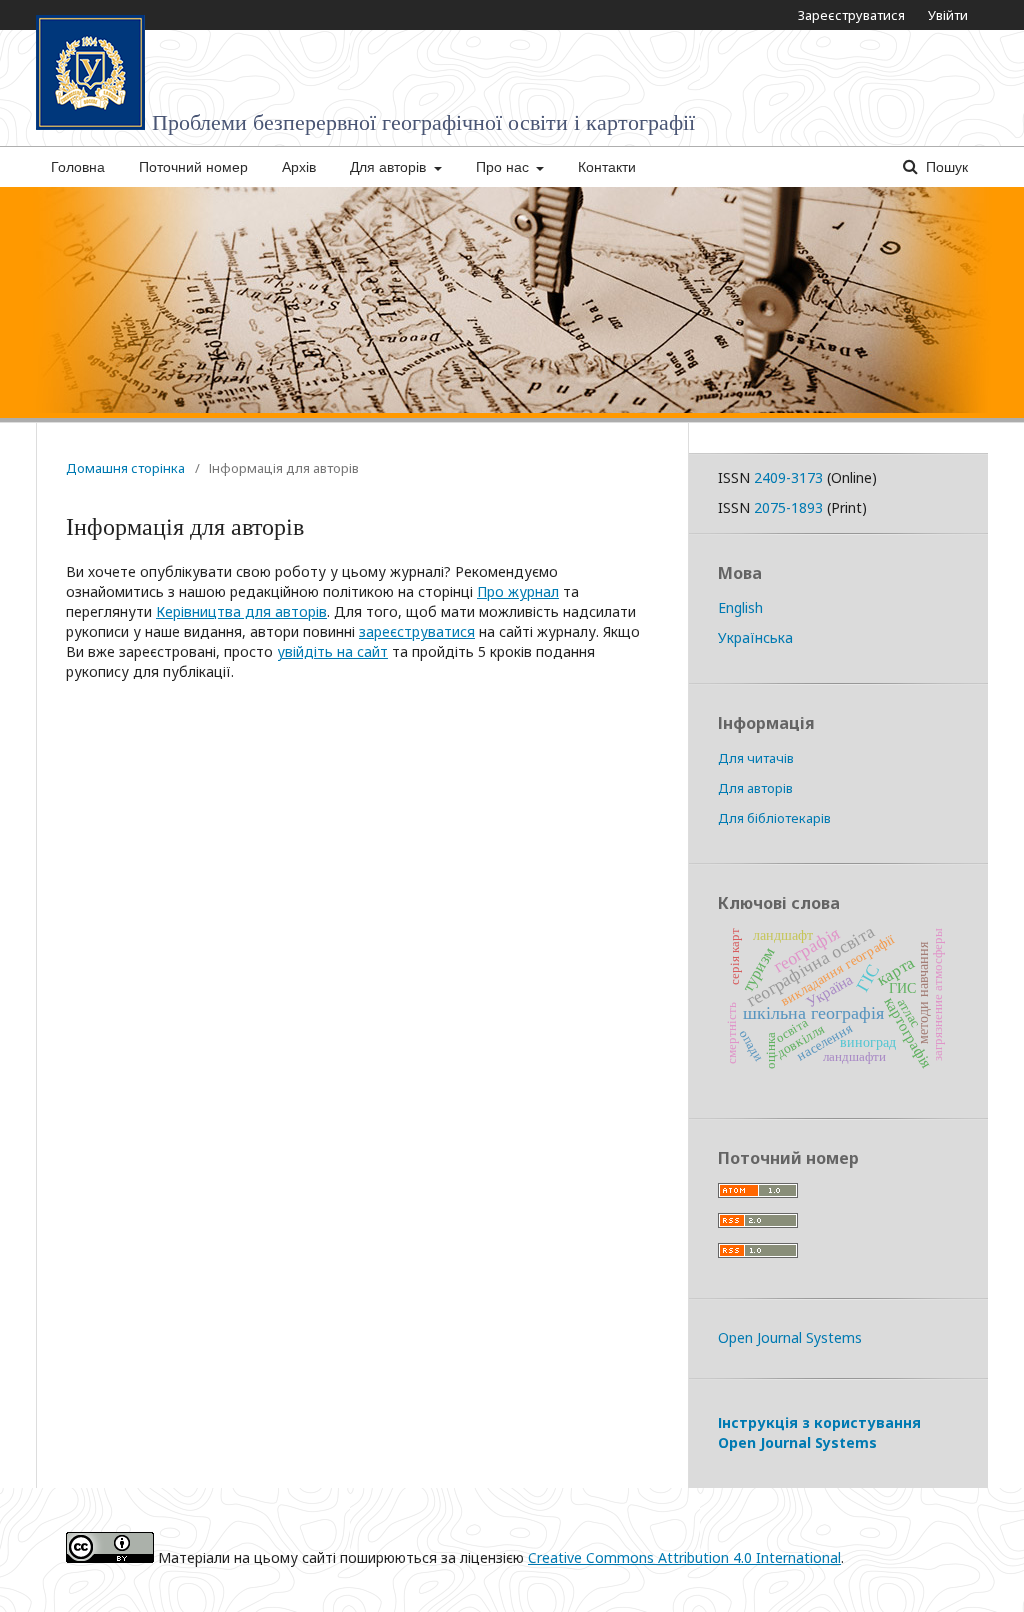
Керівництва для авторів (241, 611)
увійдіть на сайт (332, 651)
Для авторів (390, 167)
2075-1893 (788, 507)
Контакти (607, 167)
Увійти (948, 15)
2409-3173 (788, 477)
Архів (299, 167)
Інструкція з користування (819, 1432)
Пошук (945, 167)
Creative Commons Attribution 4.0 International (684, 1557)
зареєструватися (417, 631)
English (740, 607)
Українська (755, 637)
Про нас (504, 167)
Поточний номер (193, 167)
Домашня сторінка (125, 468)
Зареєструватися (851, 15)
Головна (78, 167)
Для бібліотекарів (774, 818)
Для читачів (756, 758)
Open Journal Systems (790, 1337)
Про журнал (518, 591)
